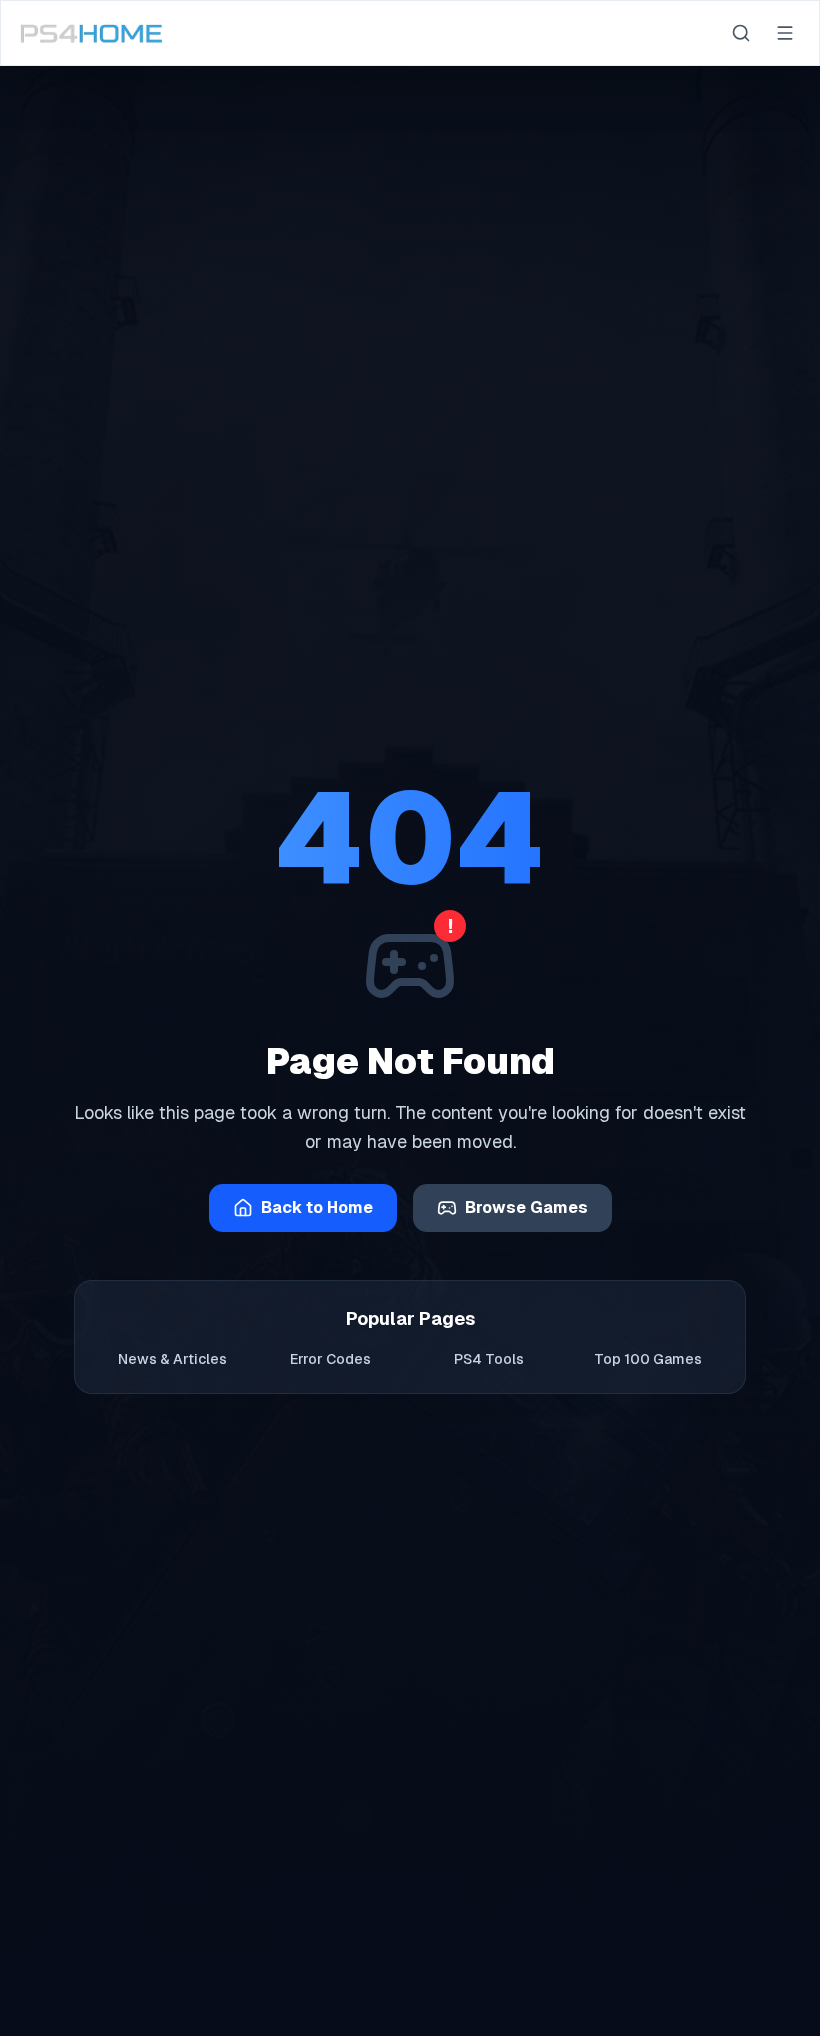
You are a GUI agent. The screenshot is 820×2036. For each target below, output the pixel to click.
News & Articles (172, 1359)
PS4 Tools (489, 1359)
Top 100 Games (648, 1359)
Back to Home (317, 1207)
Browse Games (526, 1207)
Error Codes (330, 1359)
